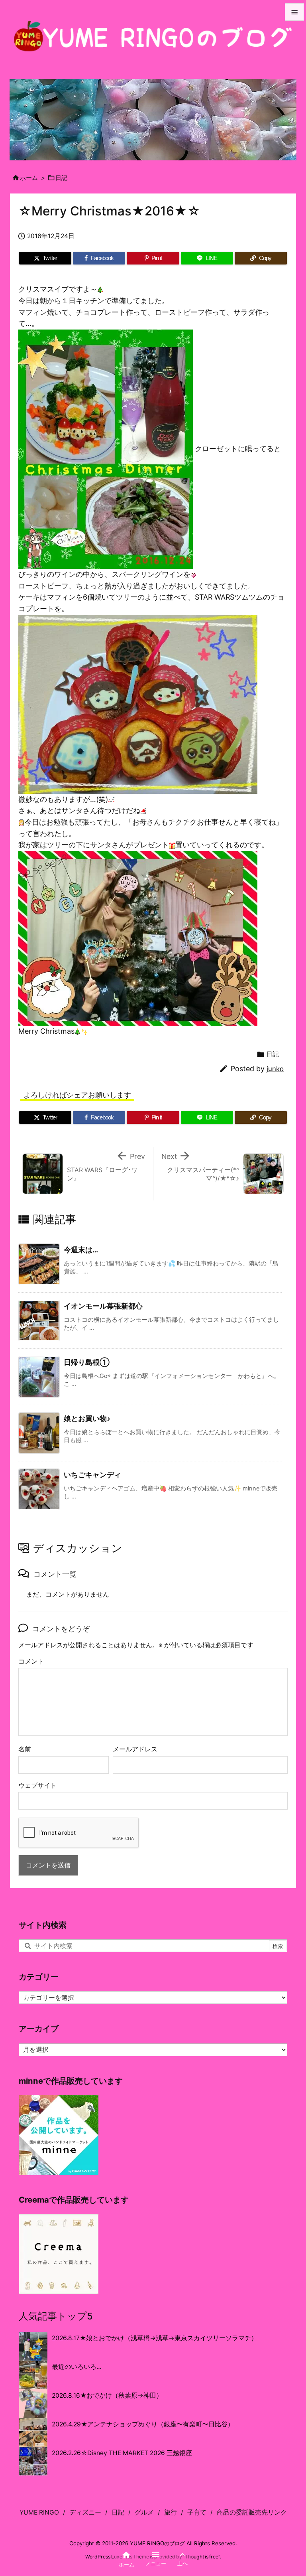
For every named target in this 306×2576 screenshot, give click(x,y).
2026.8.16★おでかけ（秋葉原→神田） (107, 2395)
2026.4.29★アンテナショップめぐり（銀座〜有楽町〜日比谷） (143, 2424)
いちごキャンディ (92, 1475)
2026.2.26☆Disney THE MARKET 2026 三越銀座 (122, 2453)
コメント (31, 1661)
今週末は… (81, 1250)
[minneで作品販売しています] (59, 2135)
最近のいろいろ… (77, 2367)
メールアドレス (135, 1749)
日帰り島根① (87, 1362)
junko (275, 1069)
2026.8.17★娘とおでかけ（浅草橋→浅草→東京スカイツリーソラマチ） (155, 2338)
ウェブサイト (37, 1785)
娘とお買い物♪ (87, 1418)
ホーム (29, 178)
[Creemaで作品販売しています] (59, 2253)
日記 (61, 178)
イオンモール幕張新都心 (103, 1306)
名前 (25, 1749)
